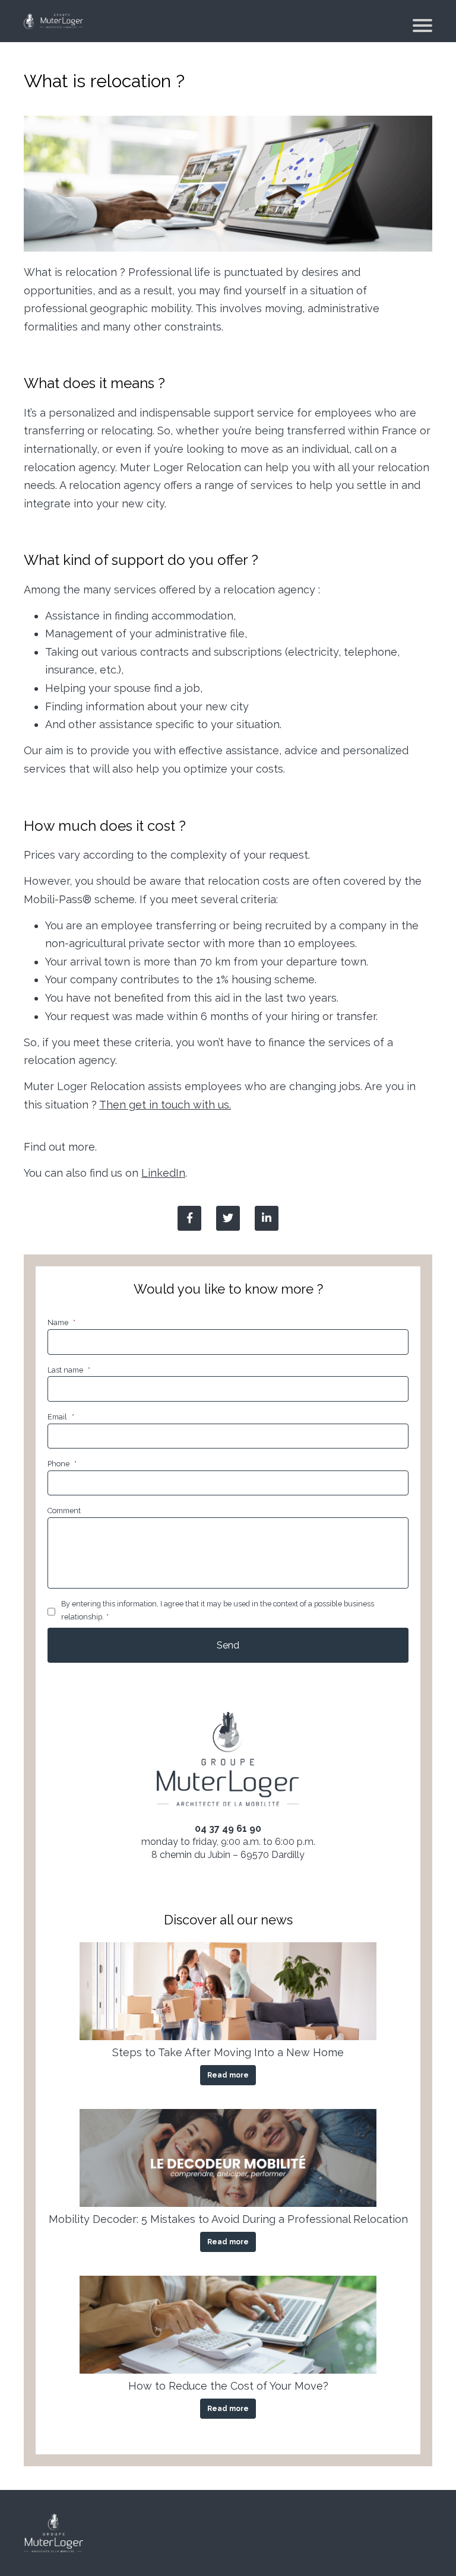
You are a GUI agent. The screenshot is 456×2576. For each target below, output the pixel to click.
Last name (69, 1370)
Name (61, 1322)
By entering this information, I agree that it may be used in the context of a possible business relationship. (218, 1610)
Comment (64, 1511)
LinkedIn (163, 1173)
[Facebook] (189, 1218)
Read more (228, 2075)
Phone (62, 1464)
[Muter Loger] (53, 21)
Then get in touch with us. (165, 1105)
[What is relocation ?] (267, 1218)
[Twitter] (228, 1218)
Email (61, 1417)
